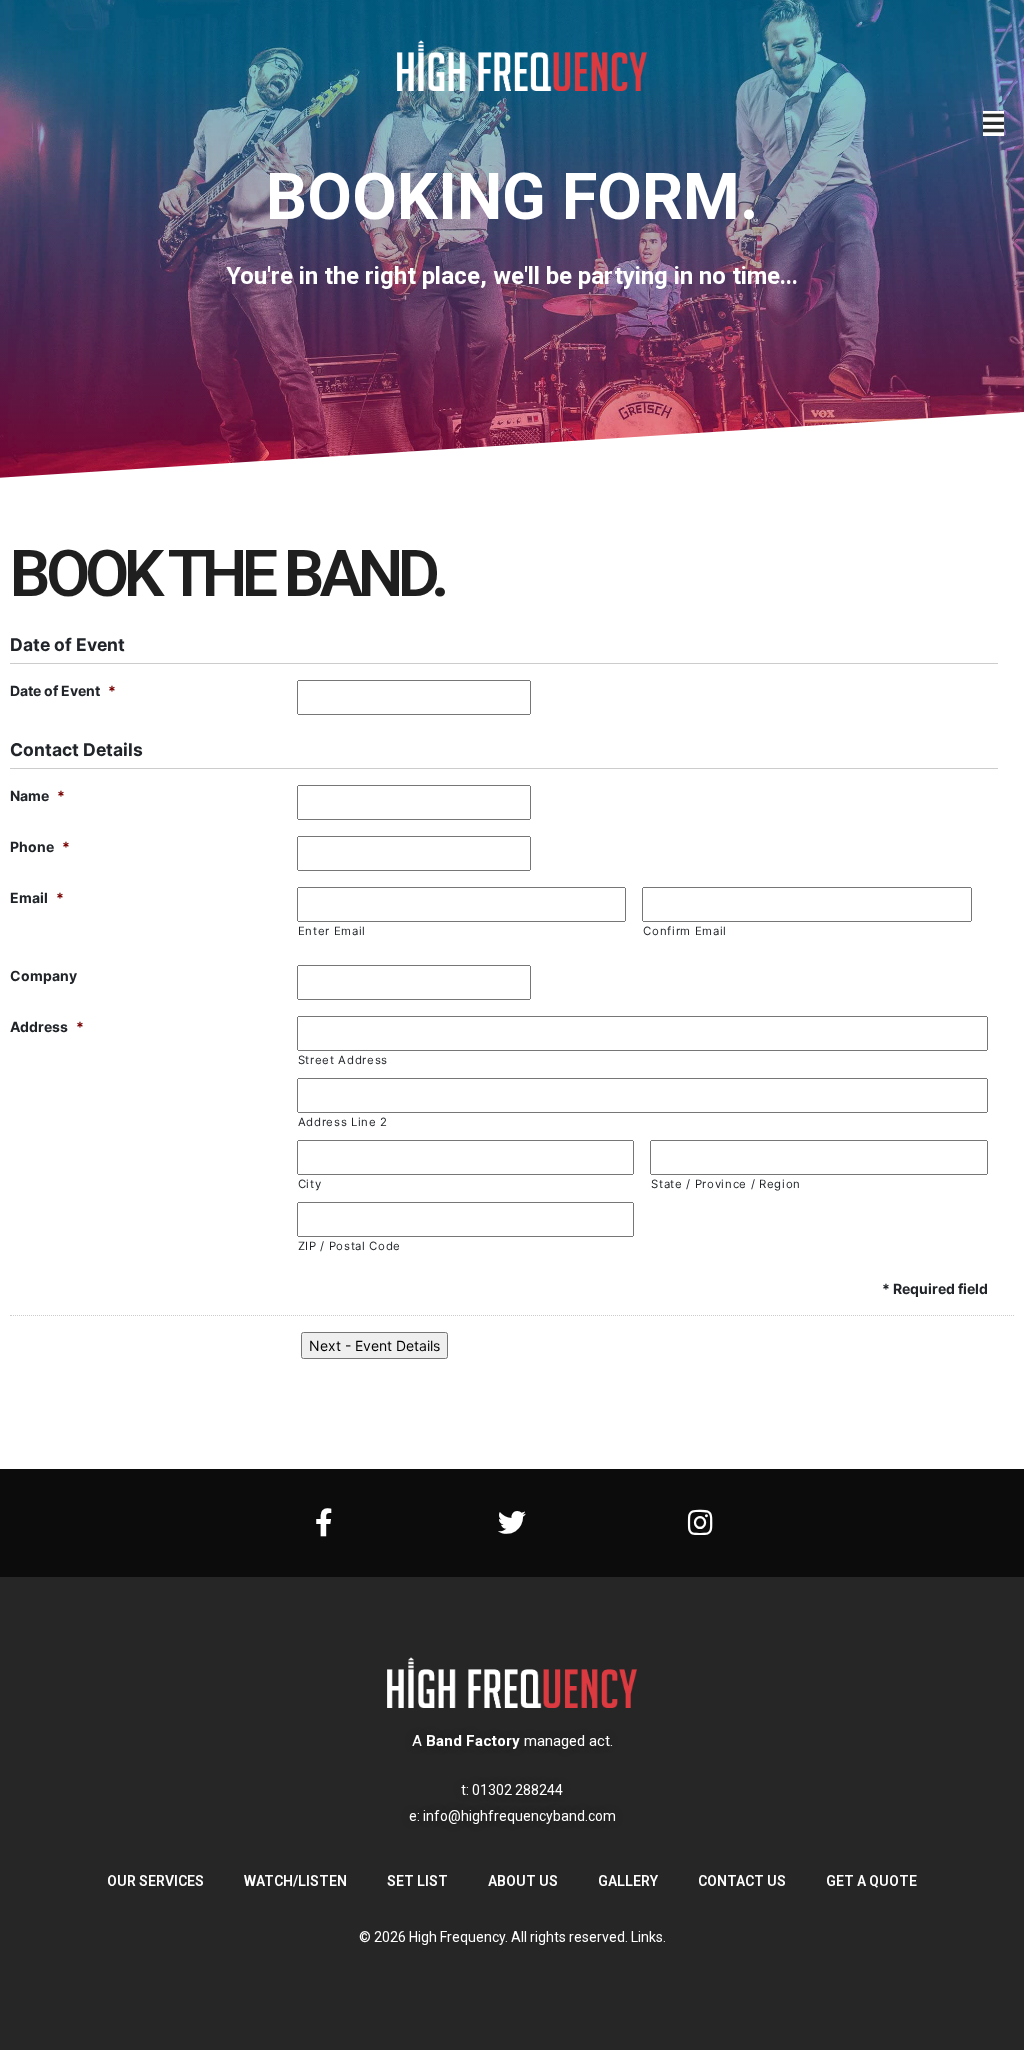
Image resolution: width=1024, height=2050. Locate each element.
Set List (417, 1881)
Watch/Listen (295, 1881)
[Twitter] (512, 1523)
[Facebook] (324, 1523)
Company (43, 975)
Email (37, 897)
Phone (40, 846)
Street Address (343, 1060)
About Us (523, 1881)
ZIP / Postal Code (349, 1246)
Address (47, 1026)
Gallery (628, 1881)
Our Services (155, 1881)
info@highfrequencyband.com (519, 1816)
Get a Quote (871, 1881)
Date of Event (63, 690)
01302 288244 (517, 1790)
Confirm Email (685, 931)
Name (37, 795)
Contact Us (742, 1881)
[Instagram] (700, 1523)
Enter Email (332, 931)
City (310, 1184)
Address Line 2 (343, 1122)
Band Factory (473, 1741)
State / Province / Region (726, 1184)
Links (647, 1937)
